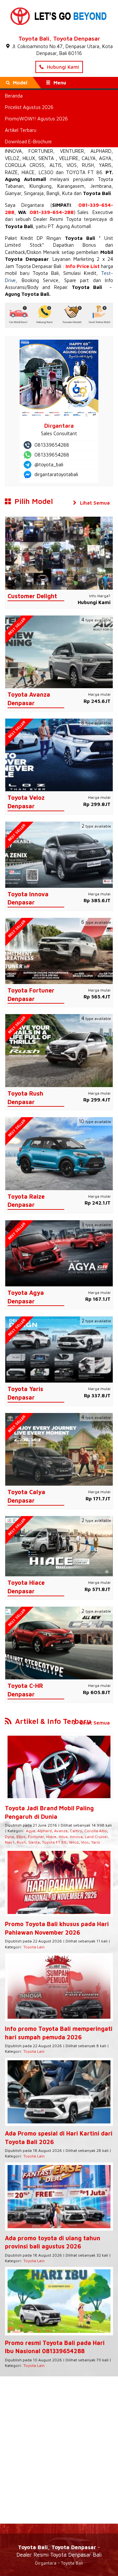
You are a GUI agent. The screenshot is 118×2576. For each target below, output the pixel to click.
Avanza (61, 1831)
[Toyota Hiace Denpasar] (59, 1546)
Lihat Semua (94, 503)
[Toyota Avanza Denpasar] (59, 651)
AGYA (105, 158)
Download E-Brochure (28, 142)
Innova (76, 1837)
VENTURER (72, 151)
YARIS (105, 165)
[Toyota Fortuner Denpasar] (59, 950)
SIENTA (46, 158)
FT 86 (95, 172)
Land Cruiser (96, 1837)
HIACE (28, 172)
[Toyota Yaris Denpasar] (59, 1349)
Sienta (34, 1842)
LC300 (46, 172)
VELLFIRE (69, 158)
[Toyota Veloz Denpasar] (59, 754)
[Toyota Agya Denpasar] (59, 1253)
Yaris (96, 1842)
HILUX (29, 158)
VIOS (72, 165)
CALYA (89, 158)
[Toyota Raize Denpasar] (59, 1153)
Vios (85, 1842)
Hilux (63, 1837)
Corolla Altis (96, 1831)
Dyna (10, 1837)
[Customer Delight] (59, 553)
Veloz (74, 1842)
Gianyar (13, 193)
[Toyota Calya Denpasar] (59, 1449)
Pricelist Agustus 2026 (29, 107)
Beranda (14, 96)
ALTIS (56, 165)
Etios (21, 1837)
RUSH (88, 165)
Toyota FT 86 (54, 1842)
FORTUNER (41, 151)
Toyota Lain (34, 1947)
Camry (76, 1831)
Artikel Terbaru (21, 130)
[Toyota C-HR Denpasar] (59, 1643)
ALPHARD (101, 151)
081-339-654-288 (52, 212)
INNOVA (13, 151)
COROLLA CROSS (25, 165)
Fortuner (36, 1837)
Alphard (45, 1831)
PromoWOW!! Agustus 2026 (36, 119)
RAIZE (11, 172)
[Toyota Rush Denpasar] (59, 1050)
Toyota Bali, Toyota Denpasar (59, 38)
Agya (30, 1831)
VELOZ (12, 158)
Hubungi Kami (62, 67)
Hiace (51, 1837)
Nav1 (10, 1842)
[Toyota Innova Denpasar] (59, 854)
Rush (21, 1842)
